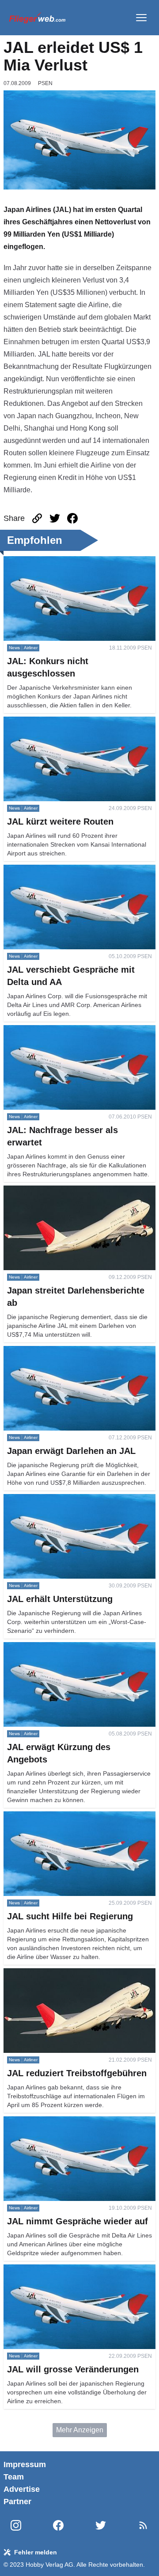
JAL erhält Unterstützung (42, 1499)
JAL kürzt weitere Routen (43, 722)
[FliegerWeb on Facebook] (58, 2526)
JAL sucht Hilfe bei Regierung (50, 1816)
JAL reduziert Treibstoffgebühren (54, 1973)
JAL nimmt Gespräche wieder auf (55, 2121)
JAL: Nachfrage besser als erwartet (58, 1030)
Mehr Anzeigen (80, 2430)
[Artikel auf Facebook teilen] (72, 518)
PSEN (45, 83)
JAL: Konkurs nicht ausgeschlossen (59, 561)
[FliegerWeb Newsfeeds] (143, 2525)
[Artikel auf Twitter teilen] (55, 518)
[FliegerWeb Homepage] (37, 18)
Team (14, 2477)
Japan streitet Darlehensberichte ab (59, 1191)
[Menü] (141, 18)
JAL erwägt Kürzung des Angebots (57, 1647)
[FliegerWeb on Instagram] (16, 2526)
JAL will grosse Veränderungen (52, 2269)
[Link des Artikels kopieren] (37, 518)
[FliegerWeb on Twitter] (101, 2526)
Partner (17, 2502)
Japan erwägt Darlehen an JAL (52, 1351)
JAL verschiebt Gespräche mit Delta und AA (72, 870)
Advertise (22, 2489)
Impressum (25, 2464)
